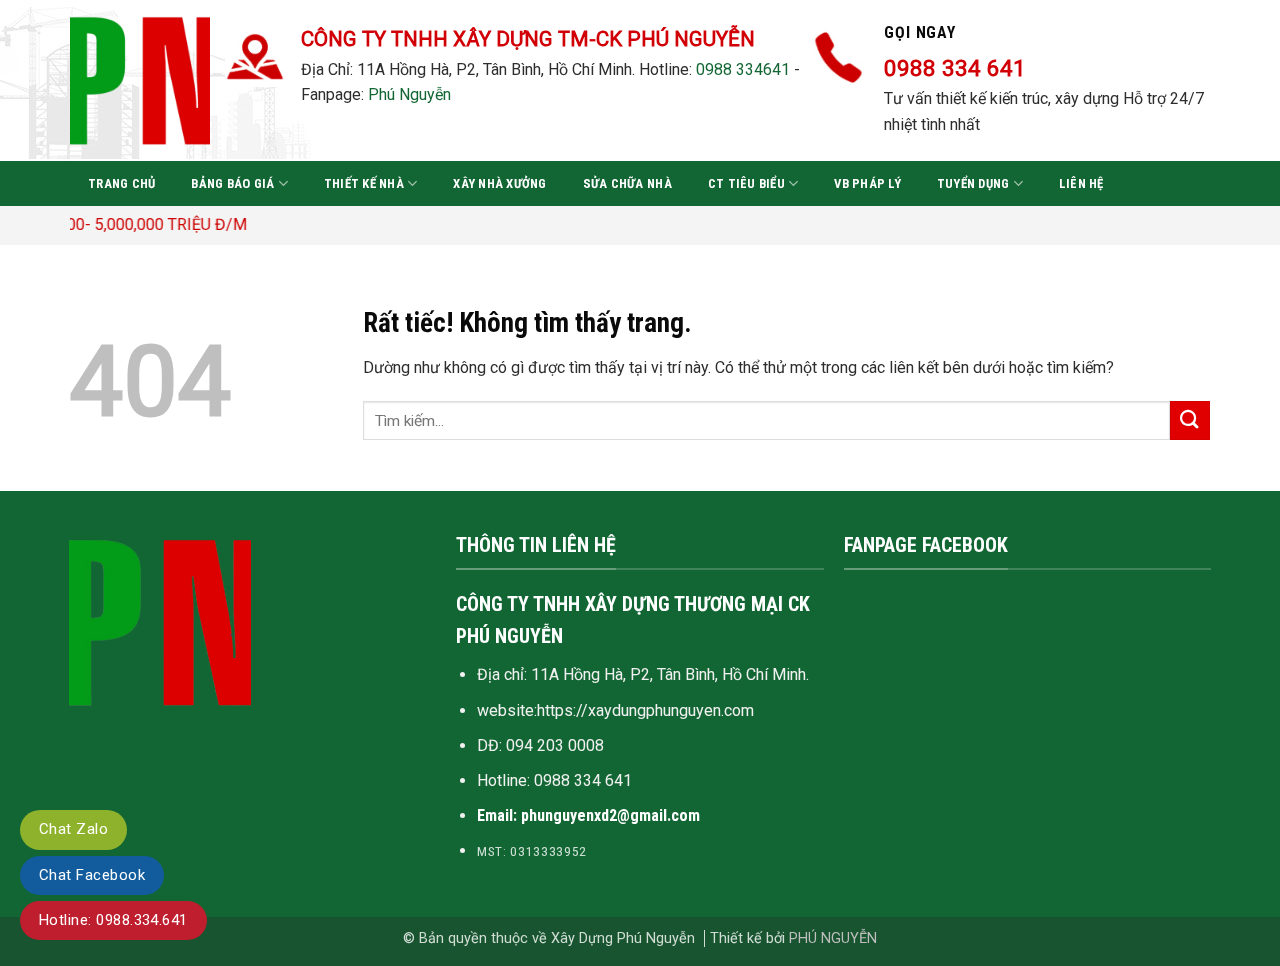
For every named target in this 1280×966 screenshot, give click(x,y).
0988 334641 (743, 69)
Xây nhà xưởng (499, 183)
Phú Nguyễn (409, 94)
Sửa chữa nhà (627, 183)
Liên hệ (1081, 183)
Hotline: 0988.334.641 (113, 920)
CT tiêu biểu (746, 183)
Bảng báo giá (232, 183)
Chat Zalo (73, 829)
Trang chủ (121, 183)
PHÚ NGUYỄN (833, 938)
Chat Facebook (92, 875)
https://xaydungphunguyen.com (645, 710)
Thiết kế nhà (364, 183)
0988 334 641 (583, 780)
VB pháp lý (867, 183)
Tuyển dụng (973, 183)
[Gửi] (1190, 420)
